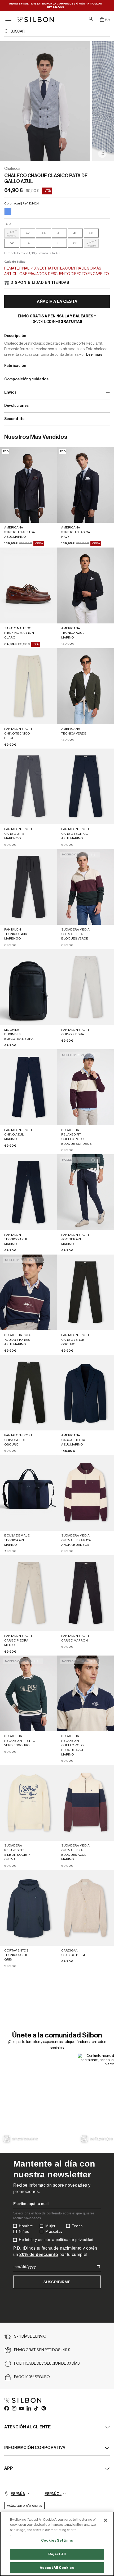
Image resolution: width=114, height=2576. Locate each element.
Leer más (94, 355)
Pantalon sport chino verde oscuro (18, 1440)
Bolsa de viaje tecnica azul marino (17, 1540)
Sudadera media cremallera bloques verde (75, 934)
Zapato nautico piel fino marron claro (19, 633)
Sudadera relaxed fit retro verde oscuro (20, 1741)
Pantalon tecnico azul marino (16, 1239)
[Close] (106, 2520)
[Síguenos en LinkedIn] (29, 2408)
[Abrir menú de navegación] (8, 19)
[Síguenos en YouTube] (21, 2408)
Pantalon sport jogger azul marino (75, 1239)
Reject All (57, 2554)
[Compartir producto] (102, 154)
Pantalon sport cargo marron (75, 1638)
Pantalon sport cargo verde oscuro (75, 1340)
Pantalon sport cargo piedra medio (18, 1640)
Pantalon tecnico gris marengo (16, 934)
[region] (57, 2544)
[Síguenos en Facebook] (6, 2408)
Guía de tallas (15, 262)
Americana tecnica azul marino (73, 633)
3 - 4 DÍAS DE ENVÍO (30, 2337)
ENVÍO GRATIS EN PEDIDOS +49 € (42, 2350)
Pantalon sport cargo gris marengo (18, 834)
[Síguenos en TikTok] (36, 2408)
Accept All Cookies (57, 2568)
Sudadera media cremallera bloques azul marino (75, 1852)
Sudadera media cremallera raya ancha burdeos (76, 1540)
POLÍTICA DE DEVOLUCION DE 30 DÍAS (47, 2364)
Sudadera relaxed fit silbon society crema (17, 1852)
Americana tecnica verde (74, 731)
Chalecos (12, 169)
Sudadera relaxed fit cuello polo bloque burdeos (76, 1137)
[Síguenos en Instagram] (14, 2408)
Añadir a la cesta (57, 302)
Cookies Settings (57, 2540)
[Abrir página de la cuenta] (91, 19)
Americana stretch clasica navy (76, 532)
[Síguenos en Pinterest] (43, 2408)
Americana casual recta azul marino (73, 1440)
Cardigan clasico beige (74, 1953)
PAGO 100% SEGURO (32, 2377)
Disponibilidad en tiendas (40, 283)
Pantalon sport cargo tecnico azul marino (75, 834)
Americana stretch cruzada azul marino (20, 532)
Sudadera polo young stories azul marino (18, 1340)
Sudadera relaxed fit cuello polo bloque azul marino (73, 1745)
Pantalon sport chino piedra (75, 1032)
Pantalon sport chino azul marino (18, 1135)
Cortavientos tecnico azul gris (16, 1955)
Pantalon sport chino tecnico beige (18, 733)
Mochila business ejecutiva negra (19, 1034)
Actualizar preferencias (24, 2506)
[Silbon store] (35, 19)
